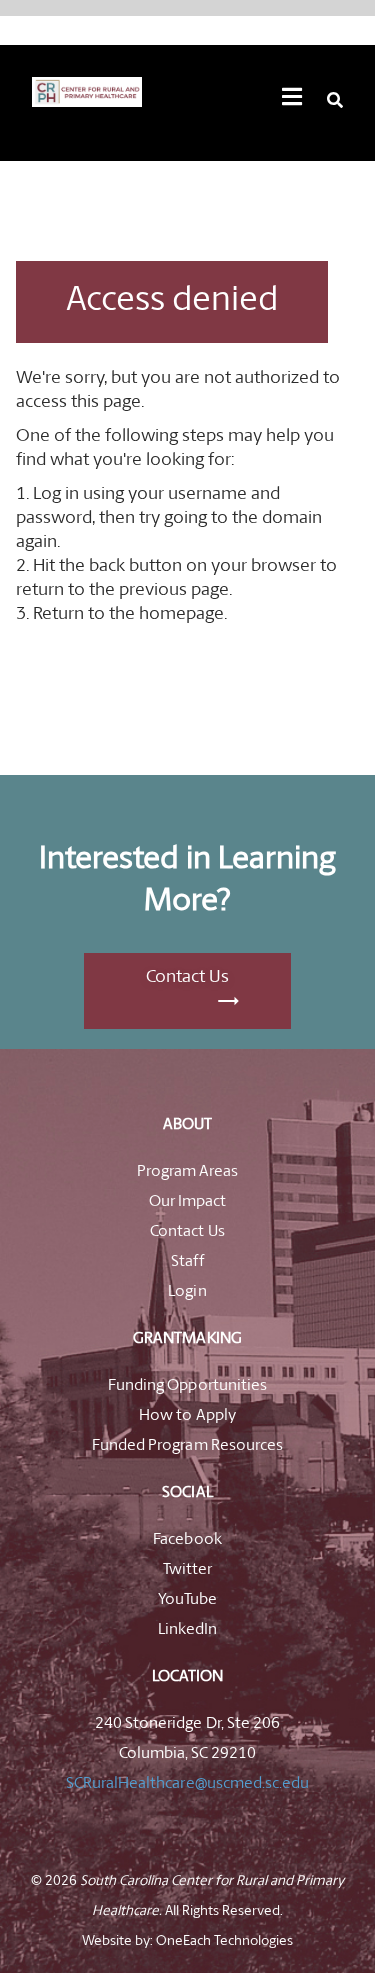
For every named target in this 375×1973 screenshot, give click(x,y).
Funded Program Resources (187, 1446)
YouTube (187, 1600)
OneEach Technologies (224, 1941)
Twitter (187, 1570)
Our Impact (187, 1202)
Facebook (187, 1540)
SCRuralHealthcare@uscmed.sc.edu (187, 1784)
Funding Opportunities (187, 1386)
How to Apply (187, 1416)
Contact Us (187, 978)
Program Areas (187, 1172)
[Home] (87, 92)
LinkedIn (187, 1630)
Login (187, 1292)
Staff (187, 1262)
